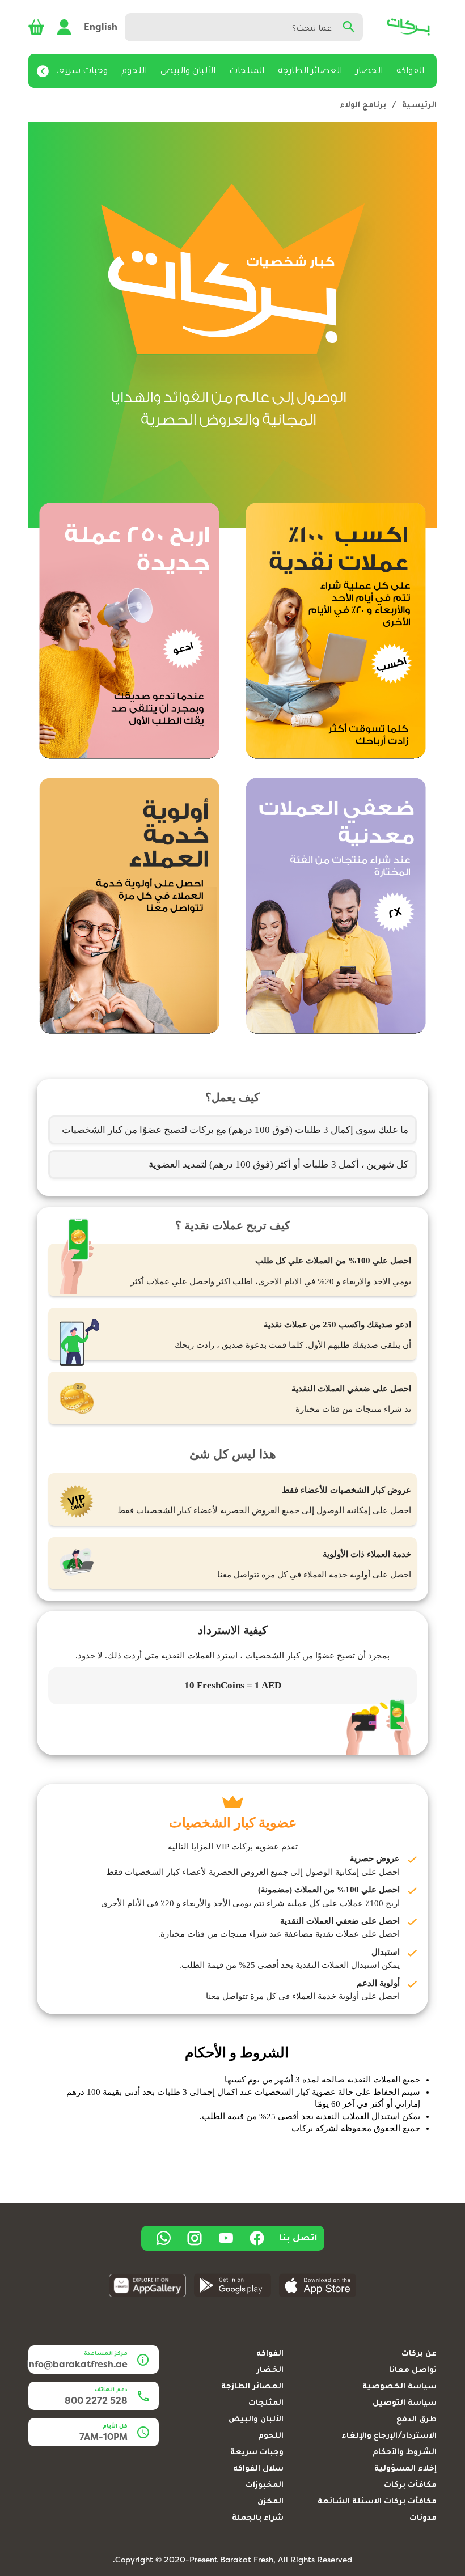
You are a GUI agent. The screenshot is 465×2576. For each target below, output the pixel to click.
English (101, 27)
